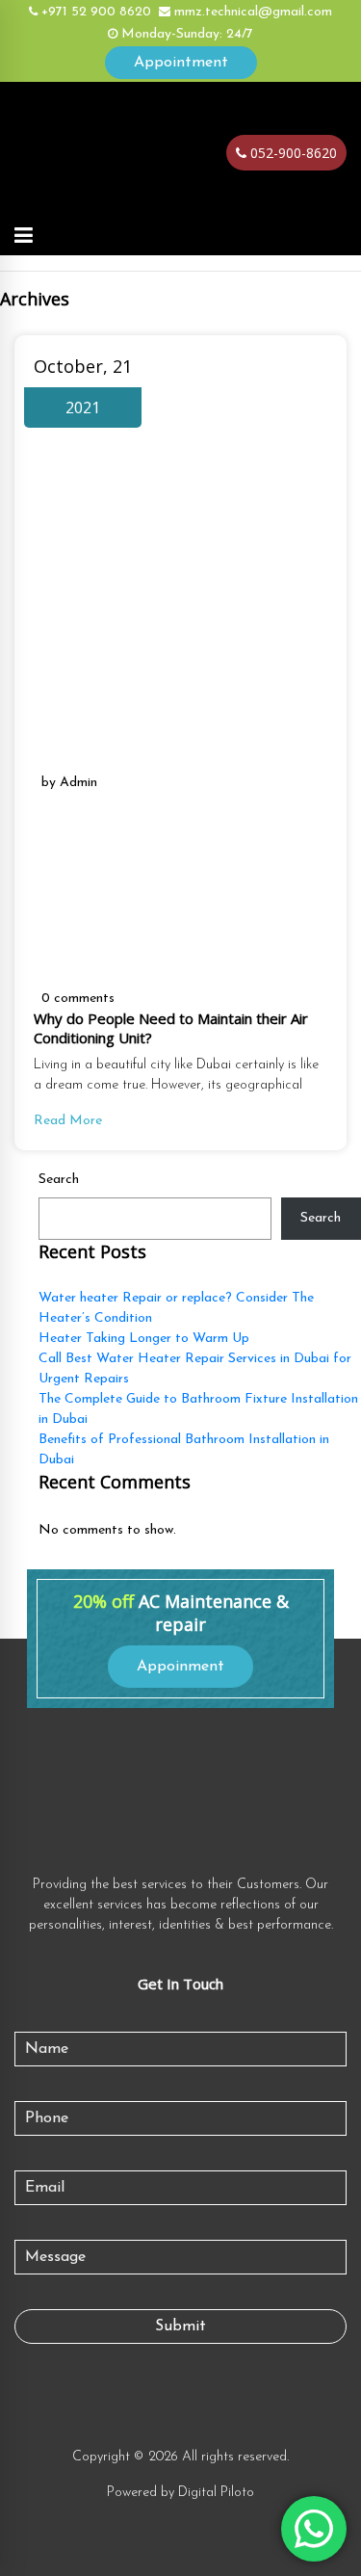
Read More (68, 1121)
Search (59, 1180)
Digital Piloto (216, 2493)
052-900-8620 (292, 153)
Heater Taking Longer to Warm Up (144, 1339)
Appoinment (180, 1667)
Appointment (181, 63)
